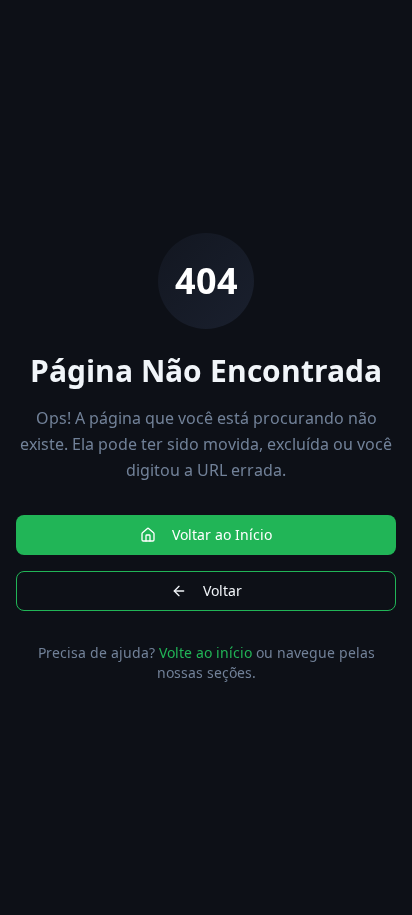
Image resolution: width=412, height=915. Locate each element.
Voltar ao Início (222, 534)
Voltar (222, 590)
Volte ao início (205, 652)
